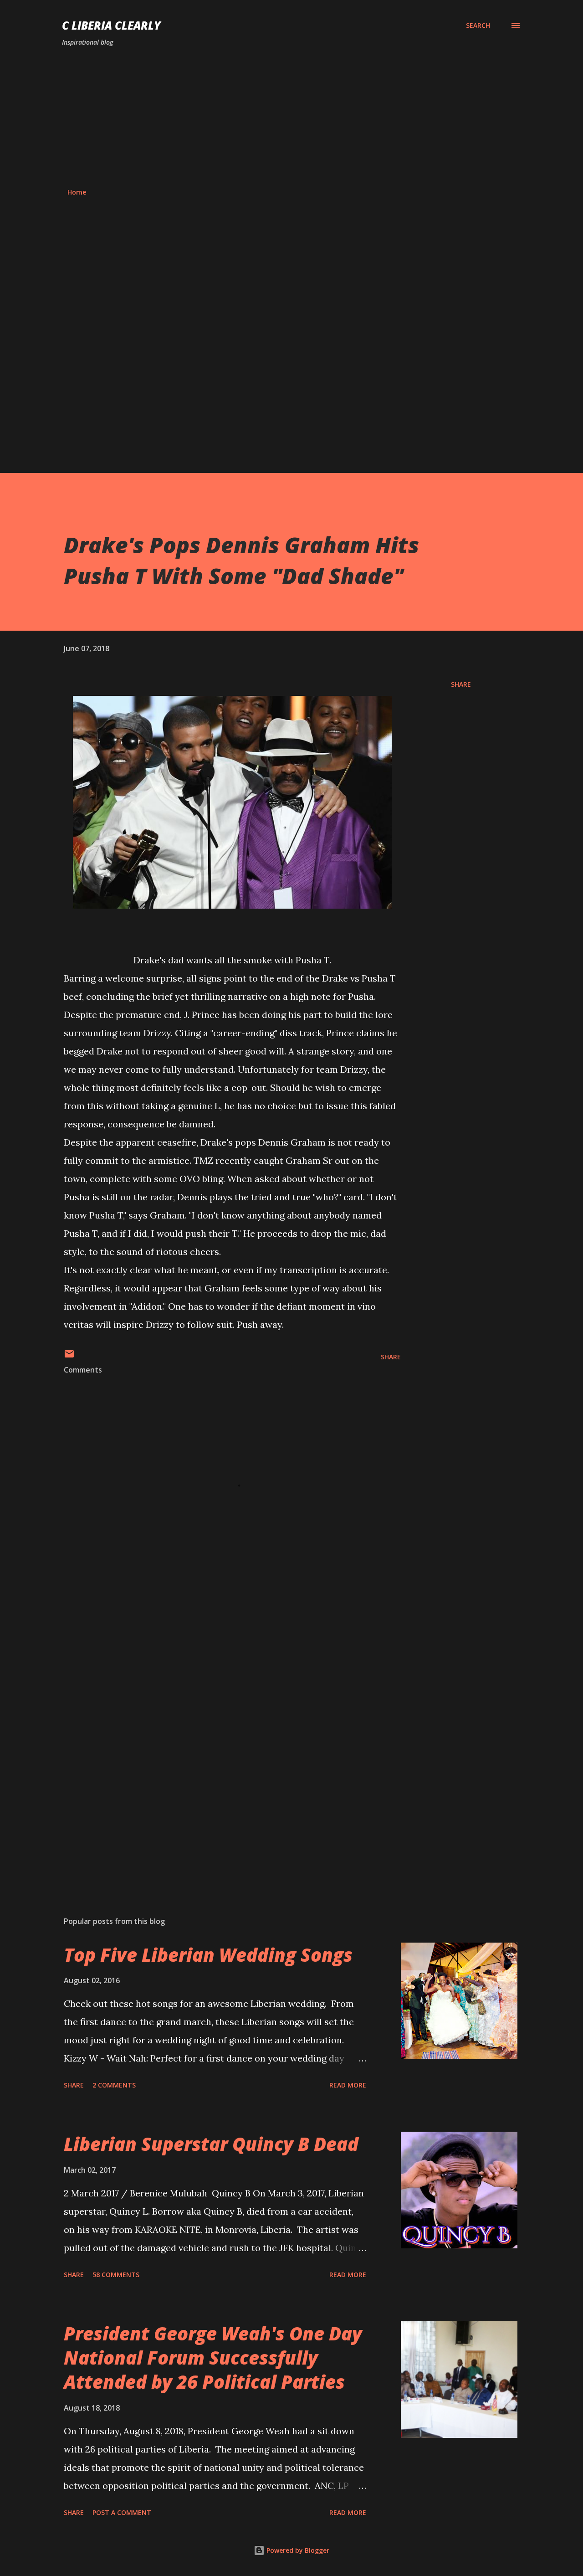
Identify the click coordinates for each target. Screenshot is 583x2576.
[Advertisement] (291, 118)
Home (77, 192)
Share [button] (461, 684)
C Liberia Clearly (111, 25)
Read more (348, 2085)
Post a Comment (122, 2512)
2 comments (114, 2085)
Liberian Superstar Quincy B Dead (211, 2144)
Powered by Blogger (297, 2550)
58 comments (116, 2275)
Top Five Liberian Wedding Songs (208, 1955)
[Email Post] (69, 1357)
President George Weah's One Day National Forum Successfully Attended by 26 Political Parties (213, 2358)
